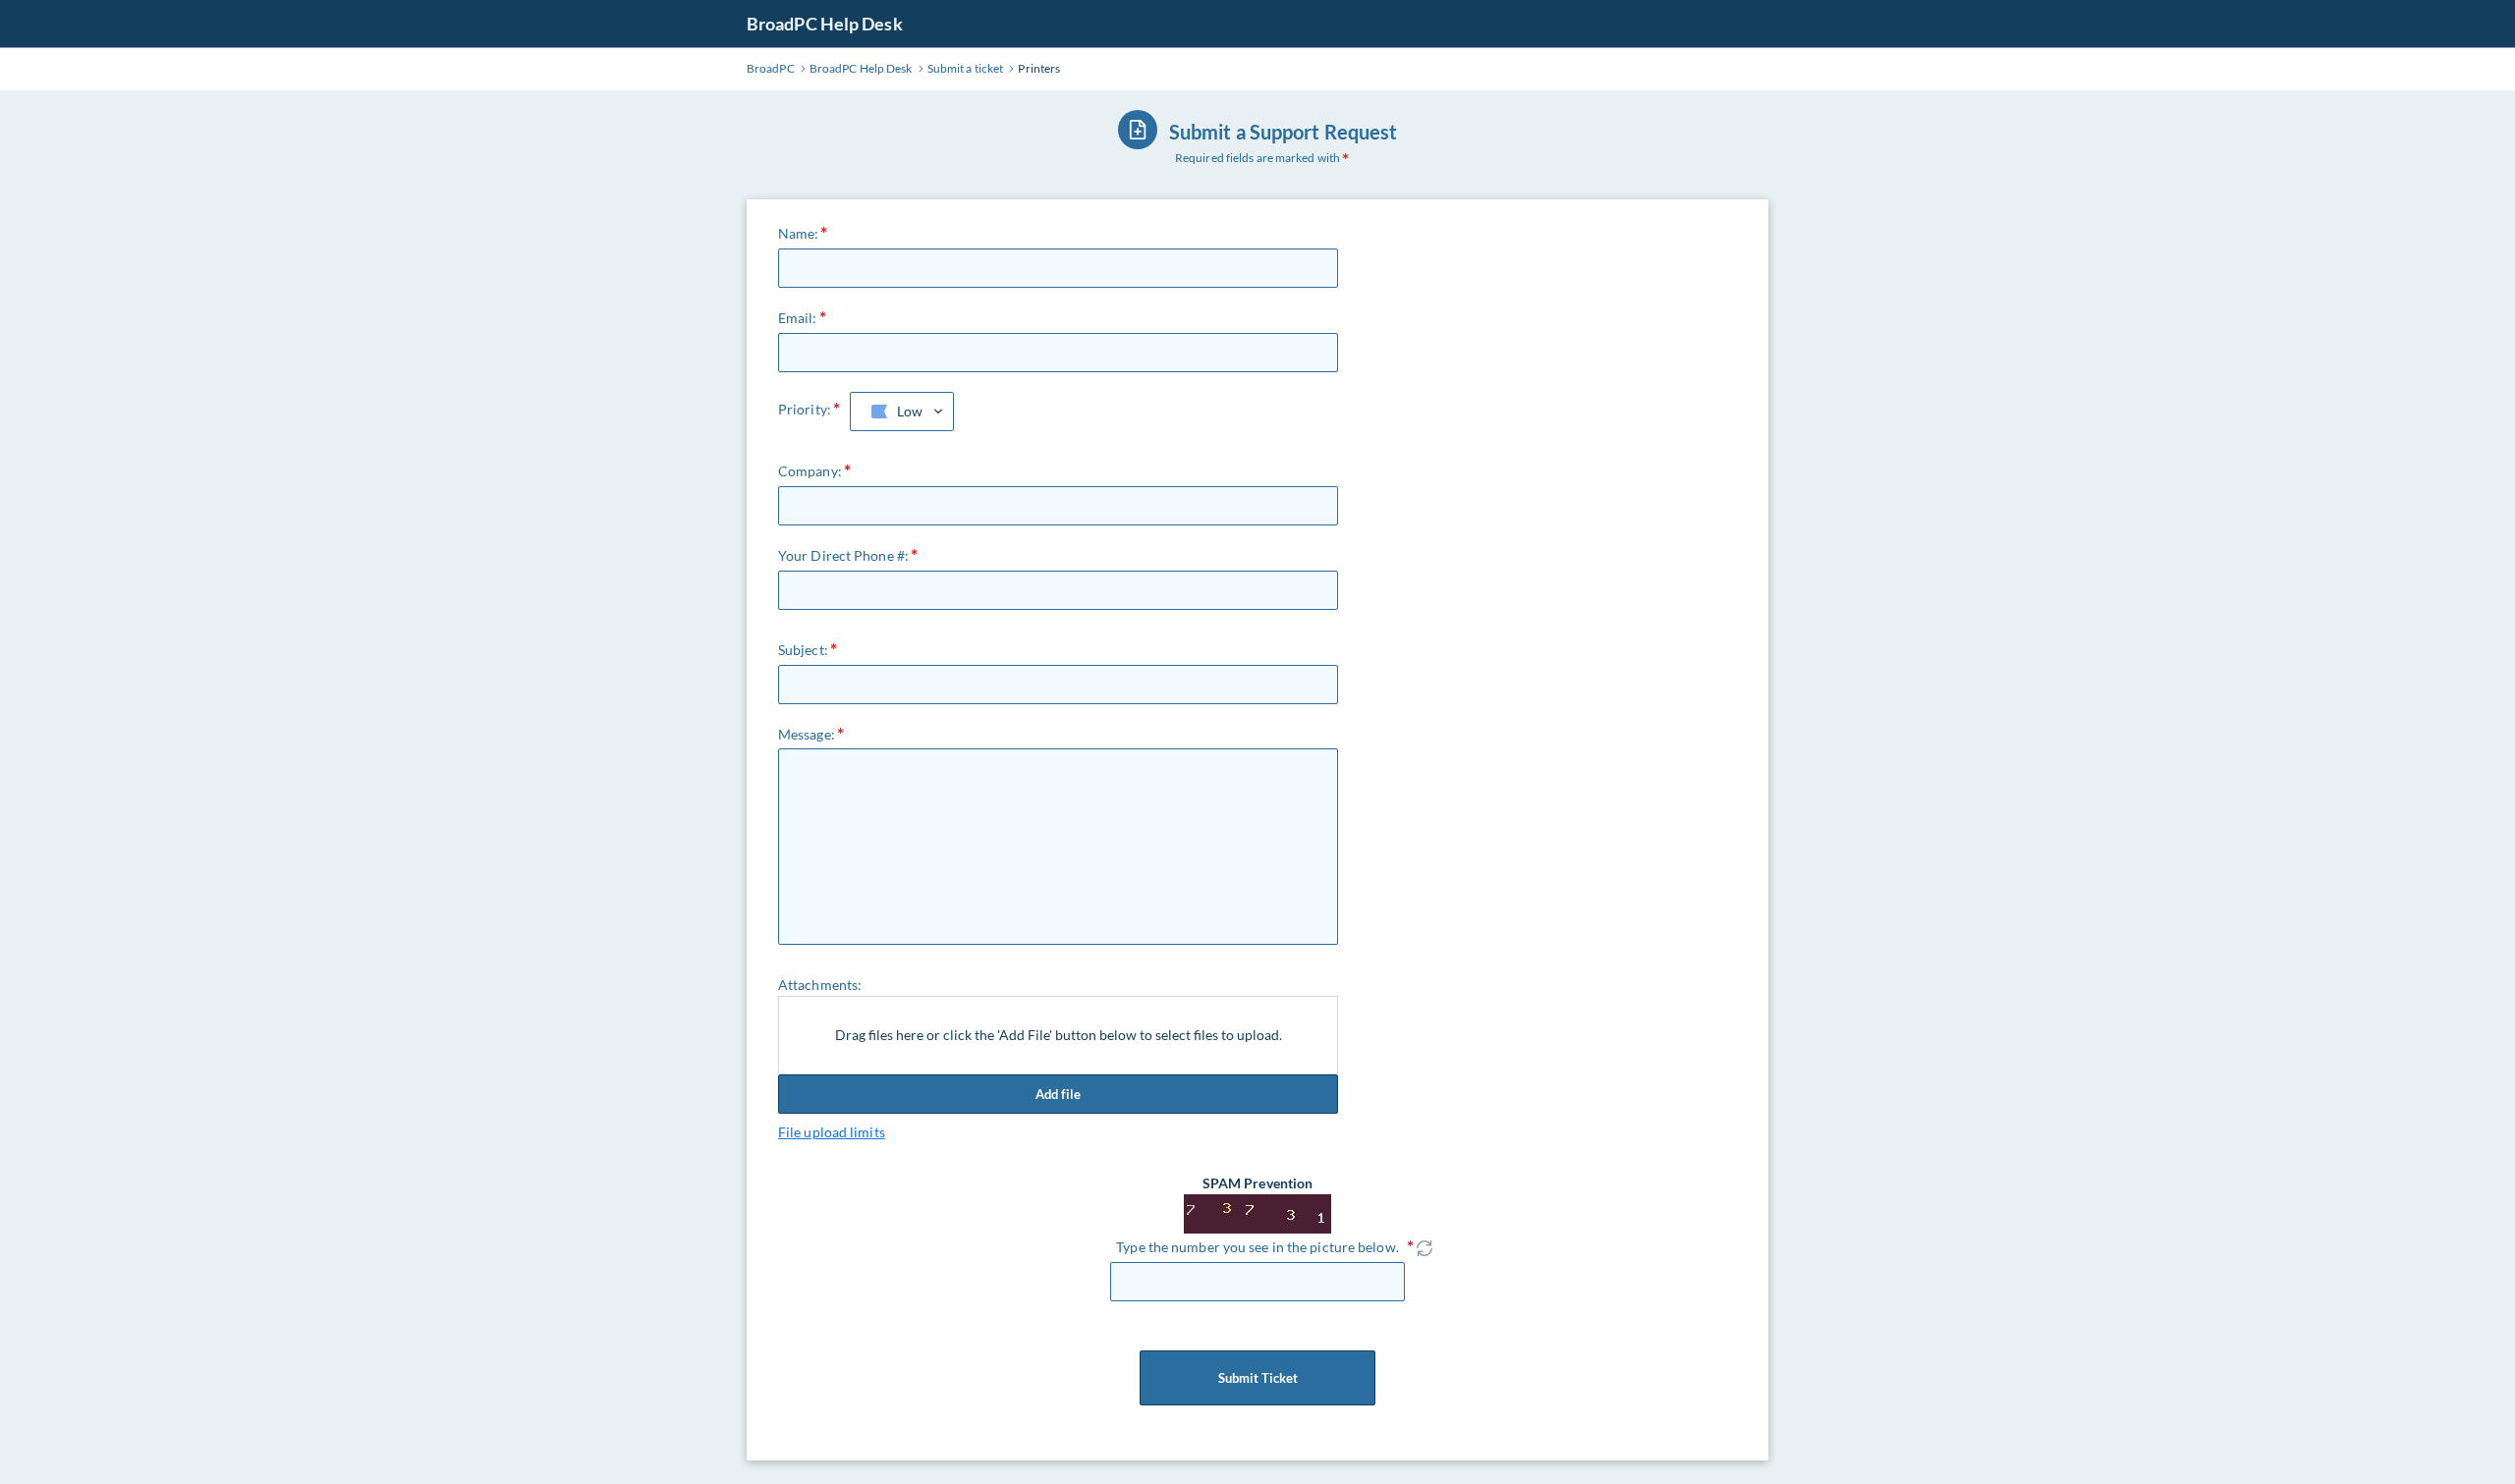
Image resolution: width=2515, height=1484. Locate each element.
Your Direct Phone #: (843, 555)
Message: (807, 734)
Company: (810, 471)
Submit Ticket (1258, 1378)
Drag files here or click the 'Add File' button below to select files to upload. (1059, 1035)
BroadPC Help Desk (825, 24)
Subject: (803, 650)
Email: (798, 318)
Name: (799, 233)
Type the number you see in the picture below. (1257, 1247)
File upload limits (832, 1132)
